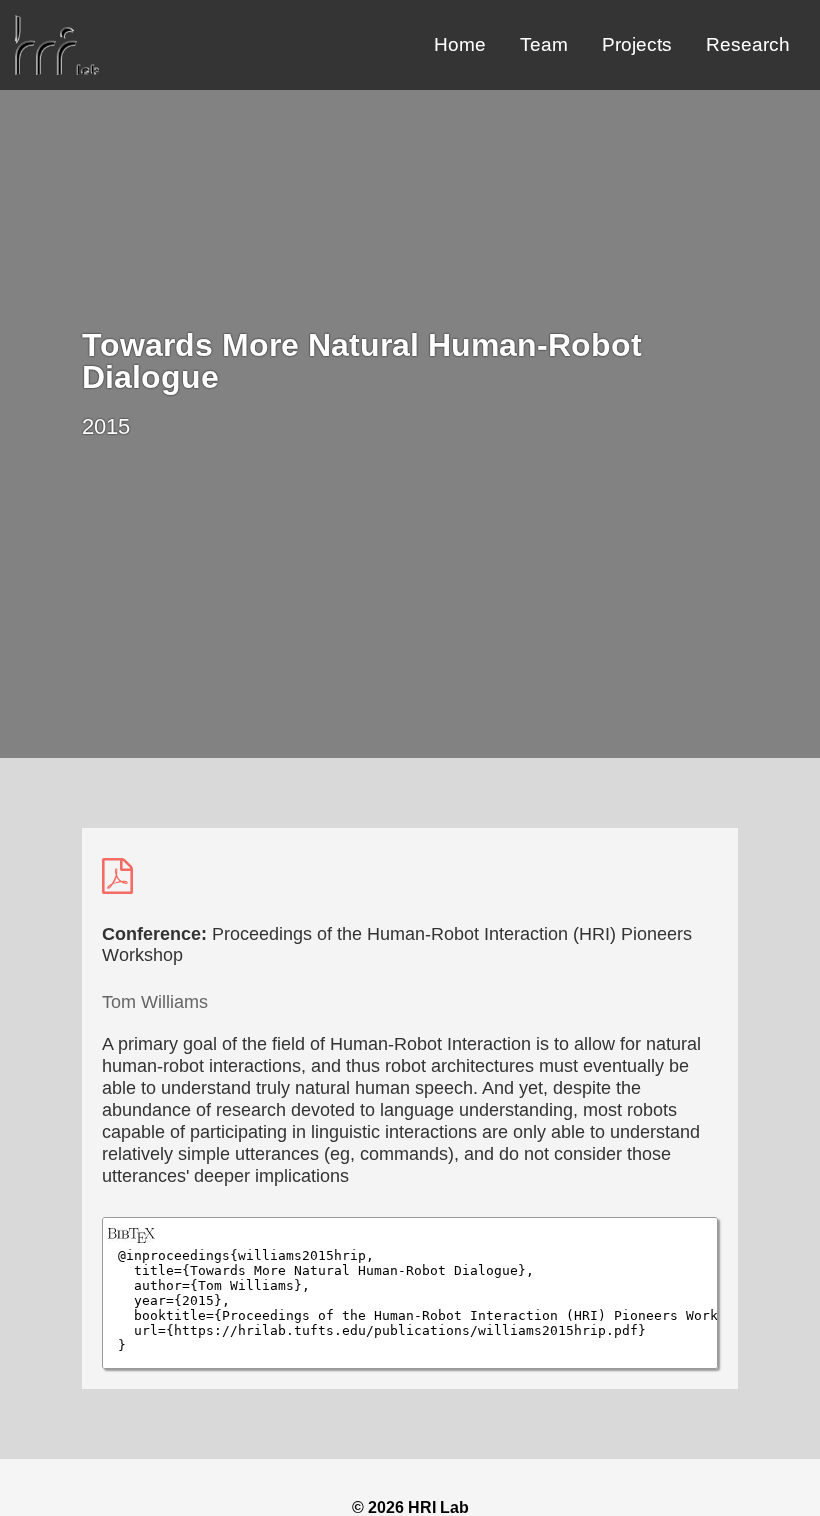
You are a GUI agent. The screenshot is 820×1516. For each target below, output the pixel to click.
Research (748, 44)
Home (460, 44)
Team (544, 44)
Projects (637, 44)
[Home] (57, 69)
